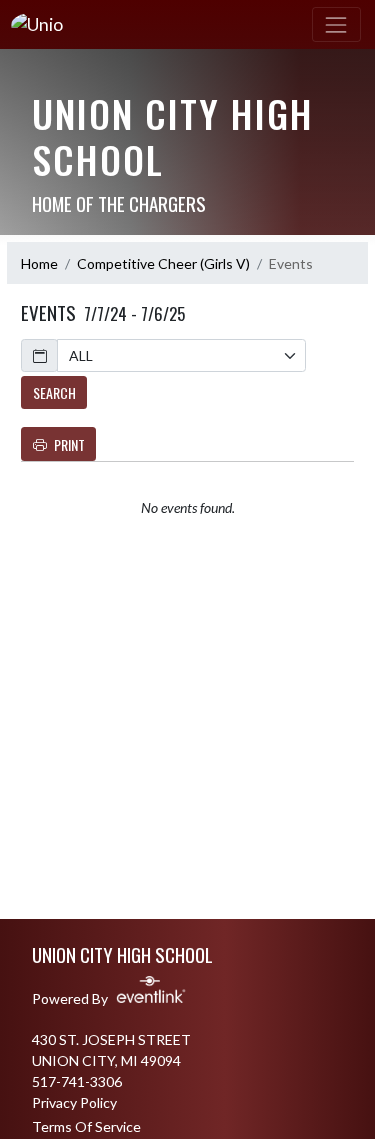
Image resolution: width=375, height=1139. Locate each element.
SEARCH (54, 392)
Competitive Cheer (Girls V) (163, 263)
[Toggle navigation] (336, 24)
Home (39, 263)
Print (69, 444)
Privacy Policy (74, 1102)
